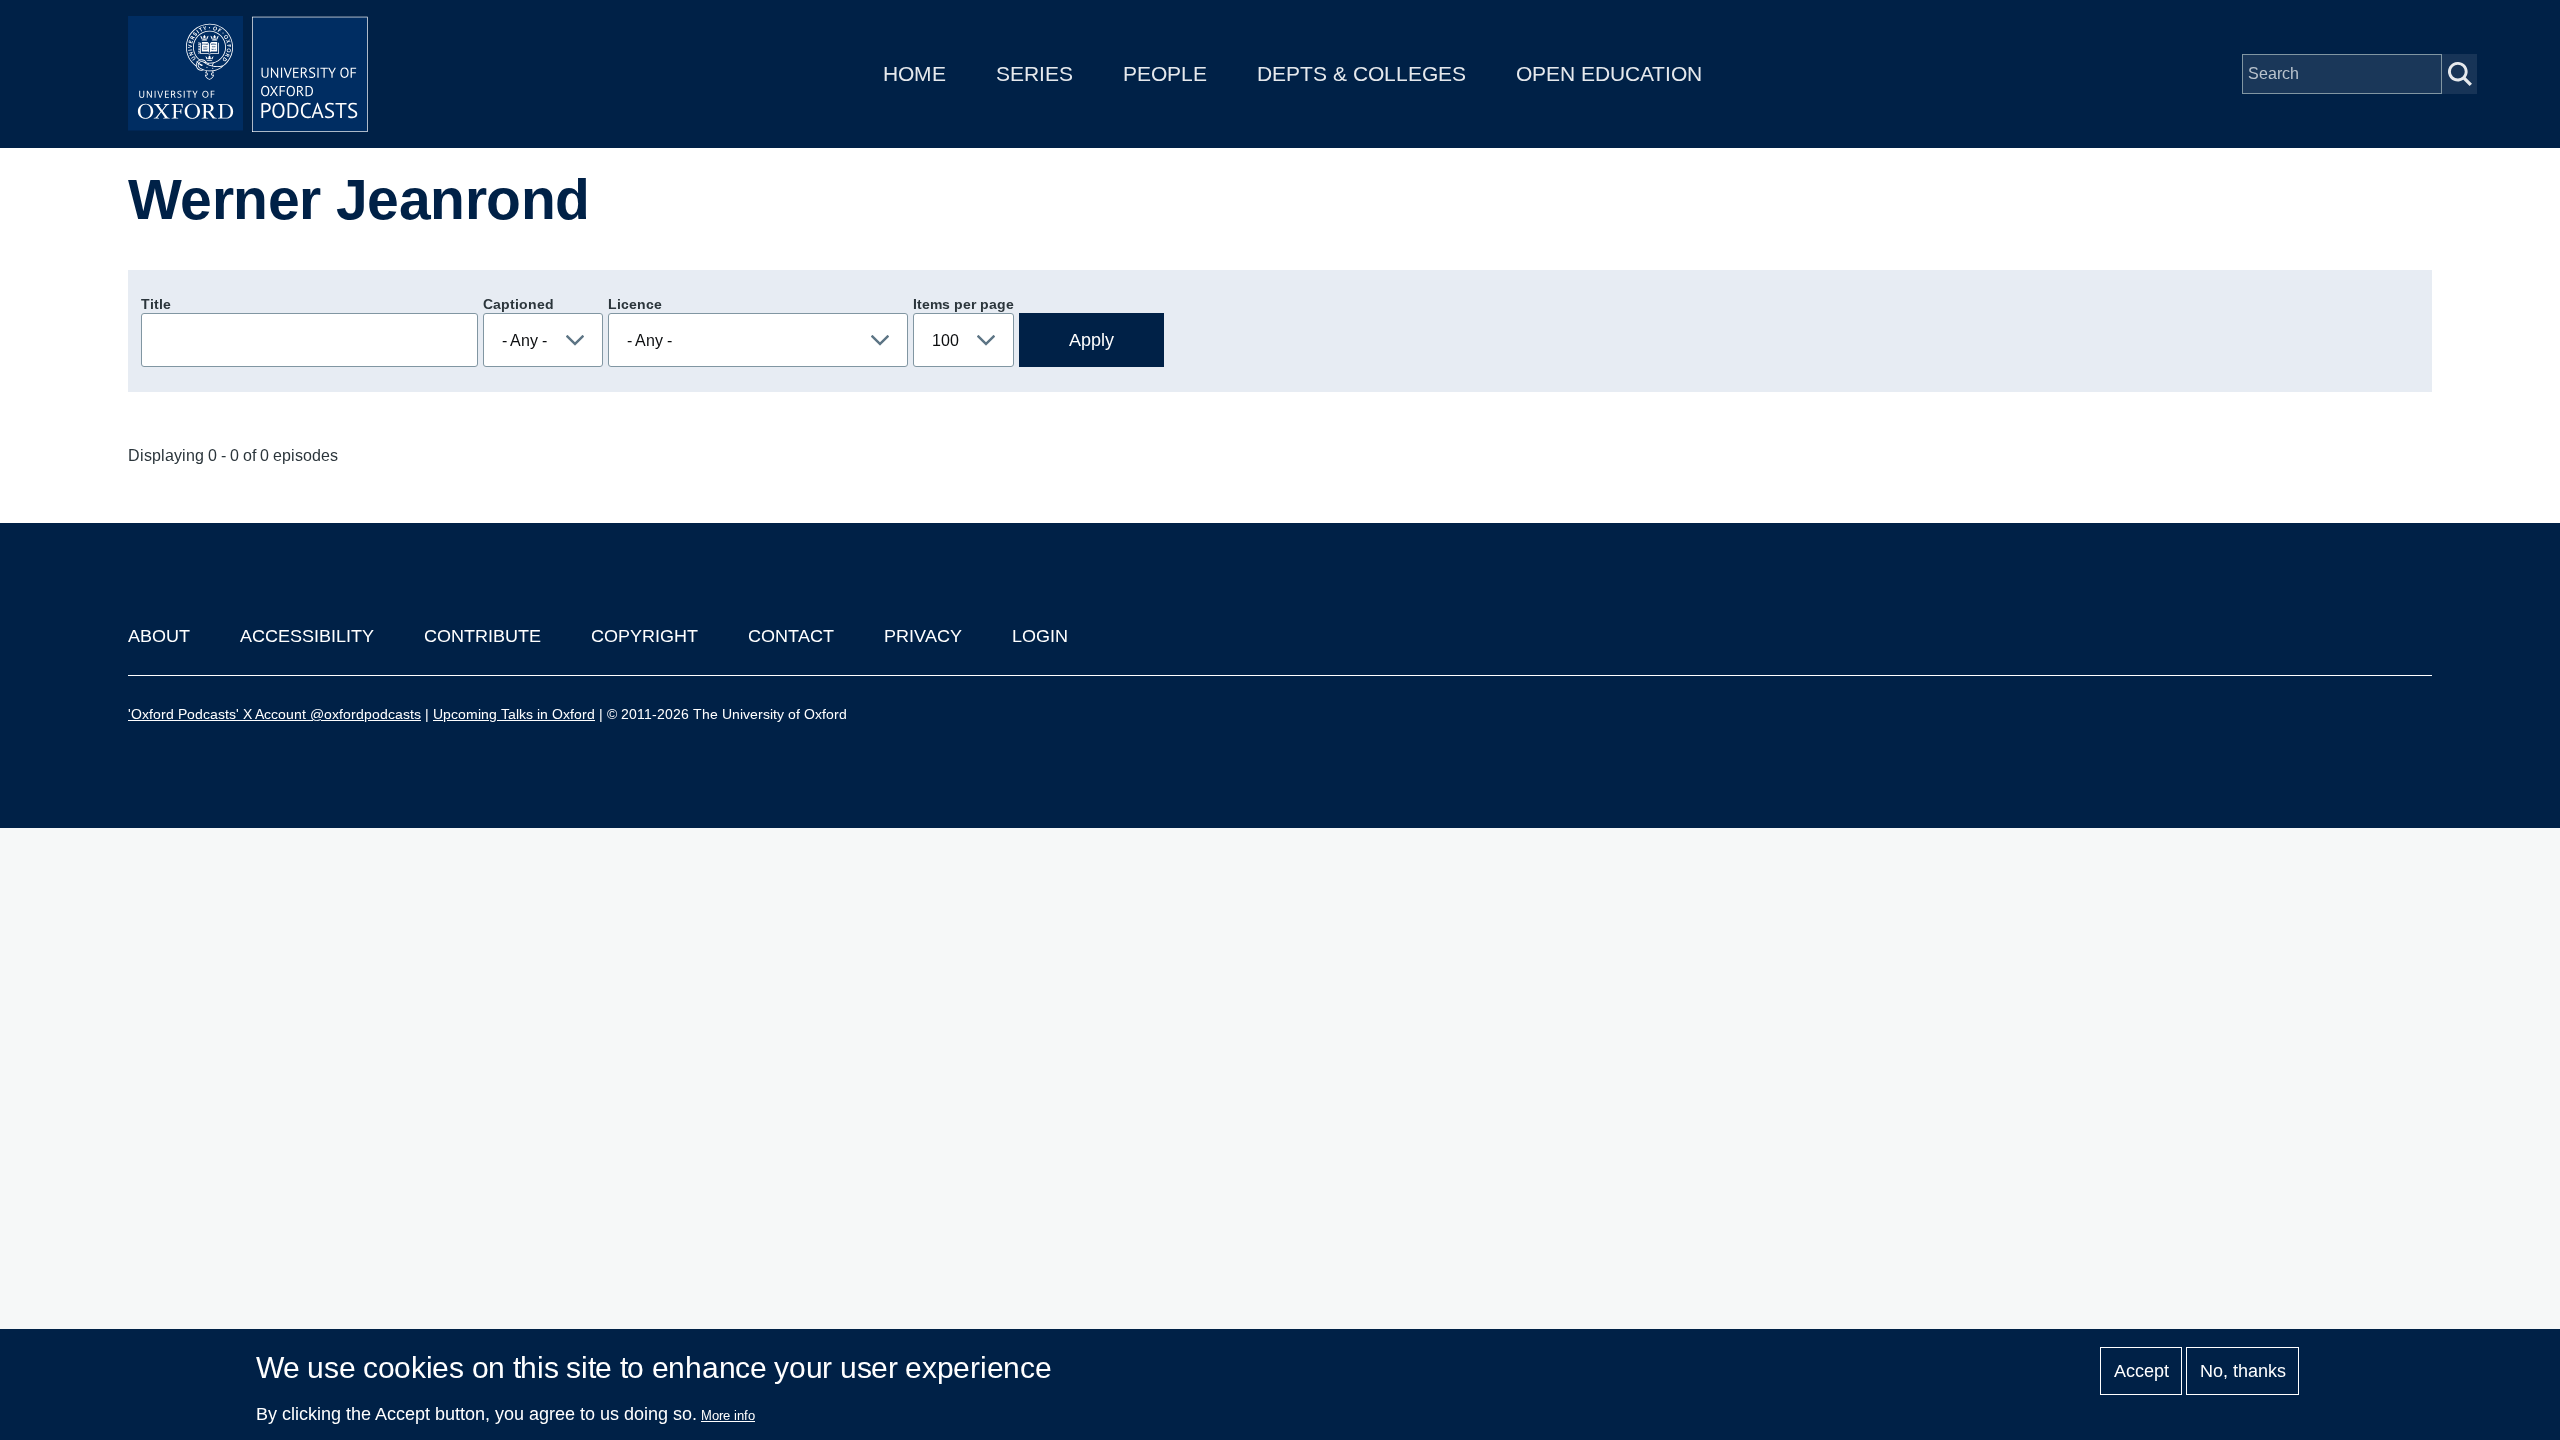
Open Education (1609, 73)
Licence (635, 304)
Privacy (923, 636)
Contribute (482, 636)
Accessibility (307, 636)
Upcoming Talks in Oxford (514, 714)
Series (1034, 73)
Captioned (518, 304)
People (1165, 73)
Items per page (963, 304)
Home (914, 73)
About (159, 636)
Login (1040, 636)
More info (728, 1415)
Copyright (644, 636)
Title (156, 304)
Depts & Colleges (1361, 73)
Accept (2141, 1371)
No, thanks (2243, 1371)
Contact (791, 636)
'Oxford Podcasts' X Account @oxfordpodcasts (274, 714)
